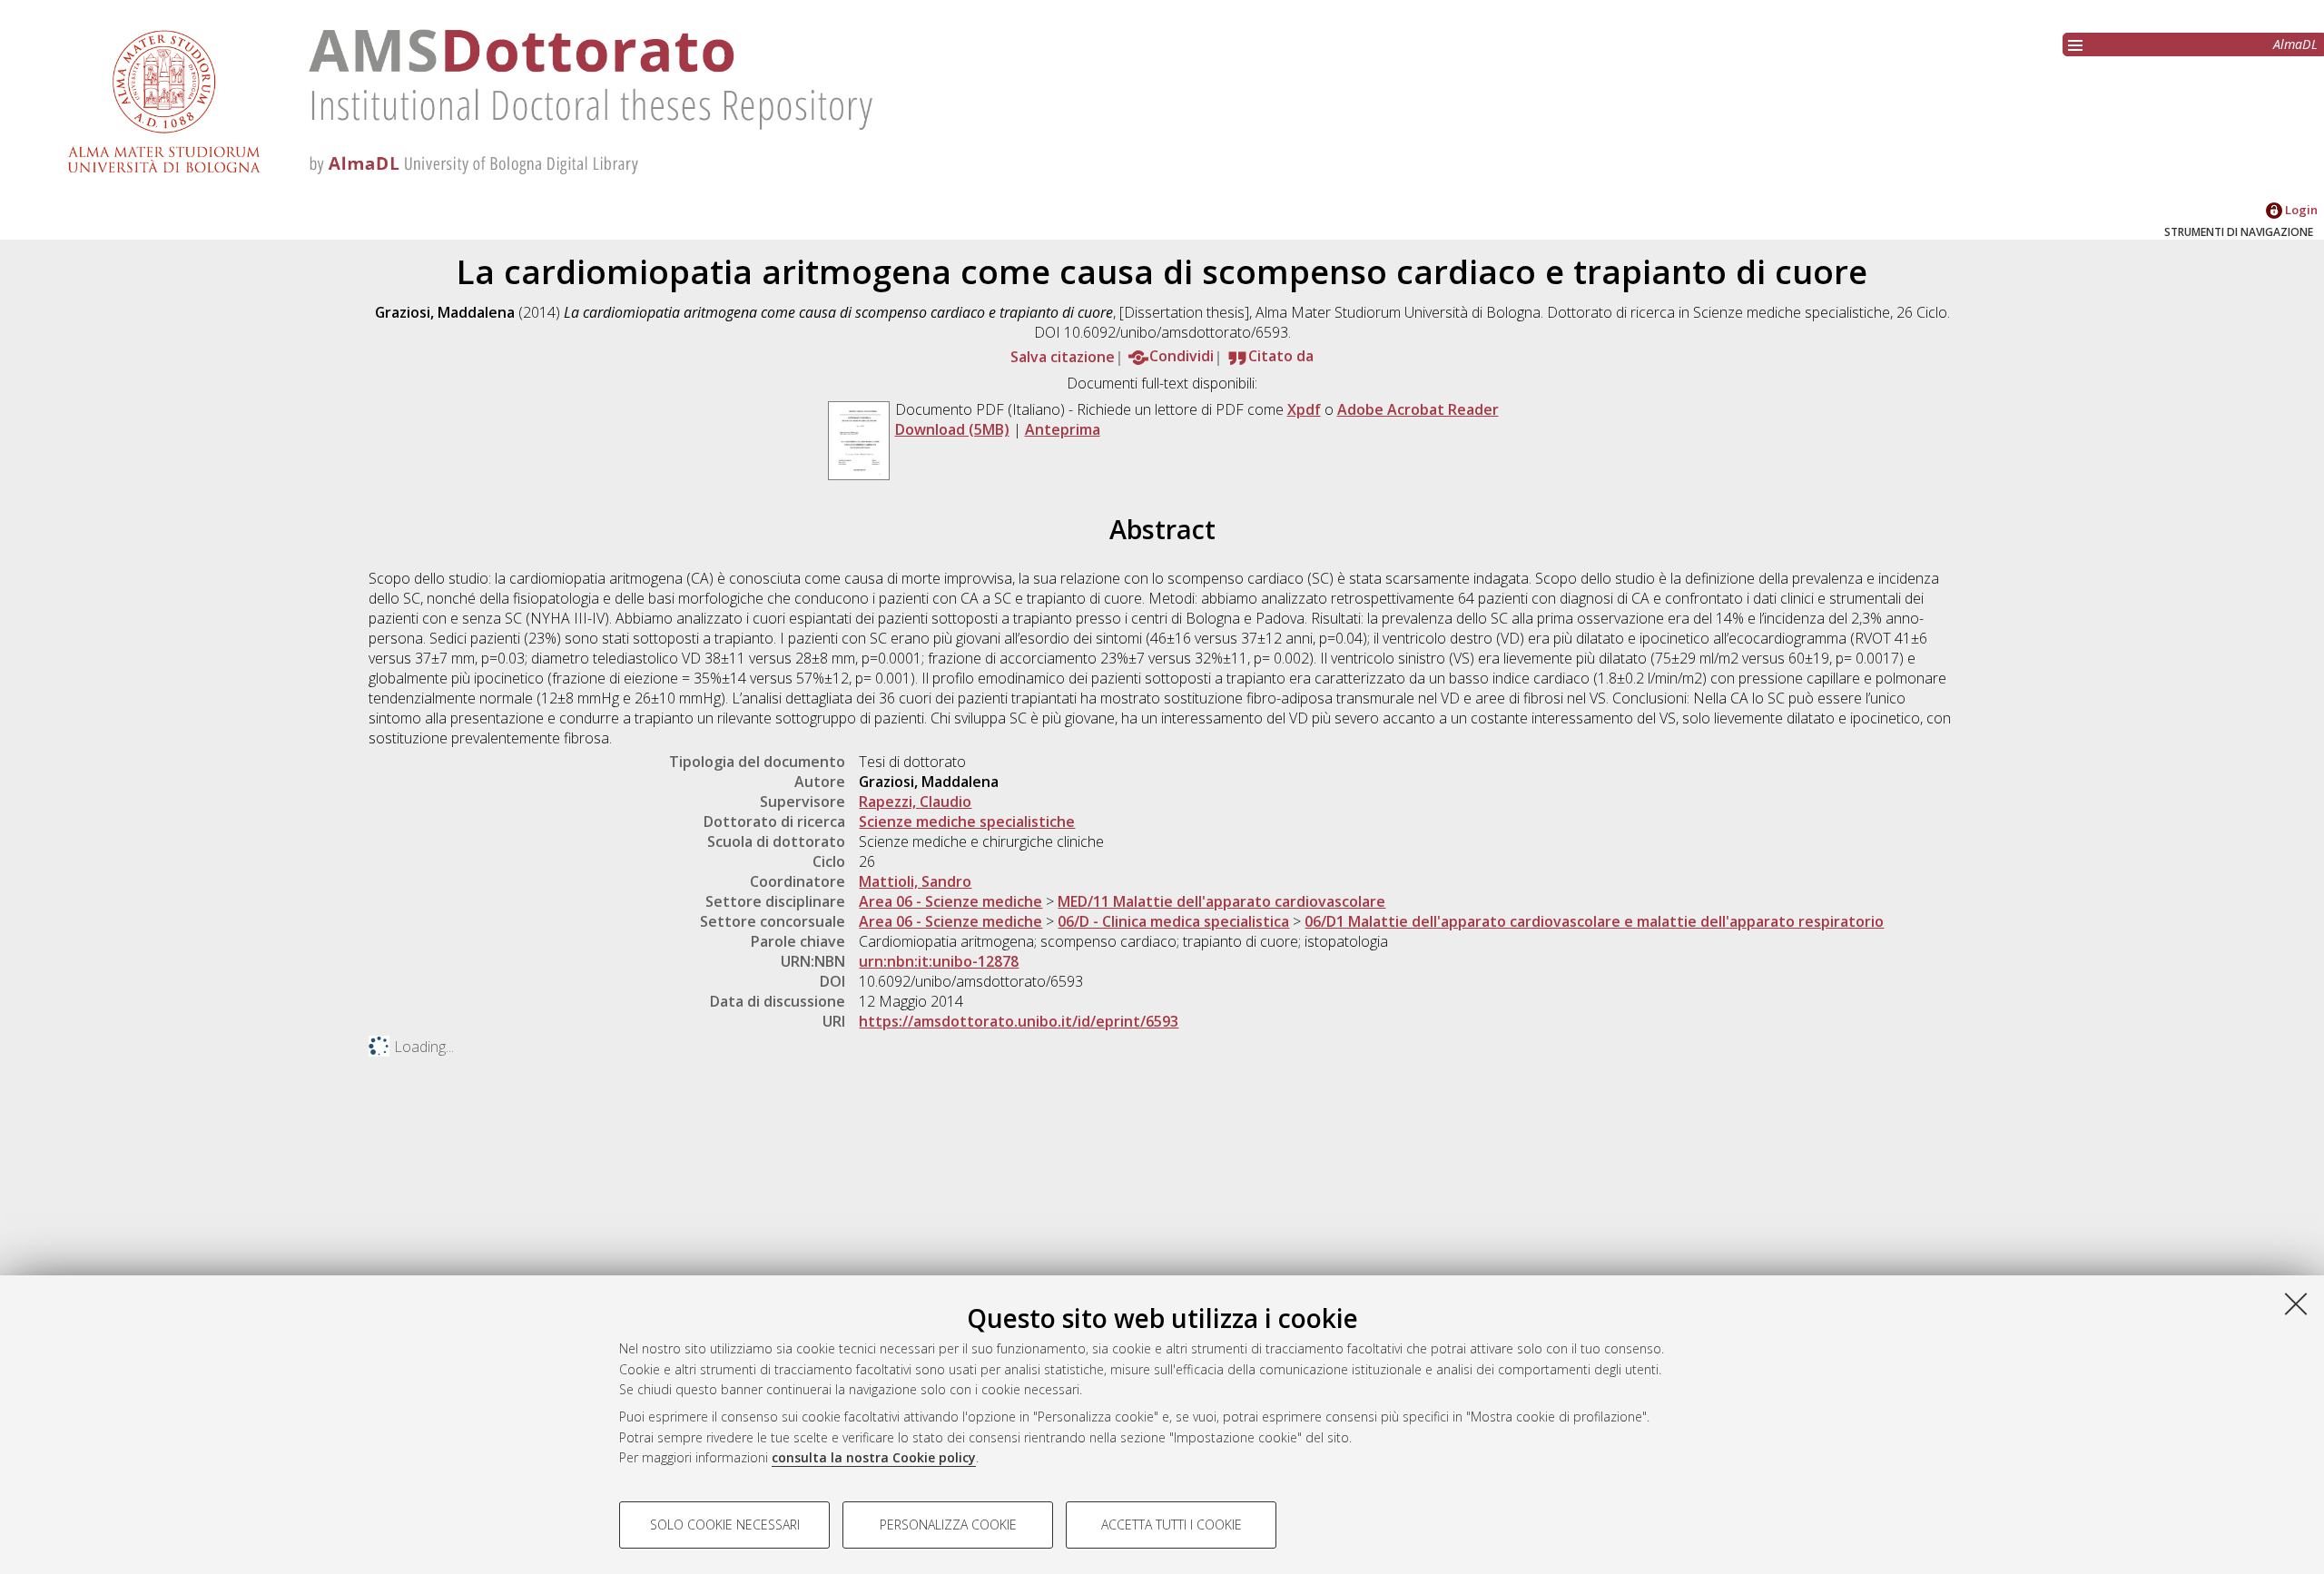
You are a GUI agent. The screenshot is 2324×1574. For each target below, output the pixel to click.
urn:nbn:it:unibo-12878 (939, 961)
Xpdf (1304, 409)
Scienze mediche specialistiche (967, 821)
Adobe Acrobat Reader (1418, 409)
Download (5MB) (952, 429)
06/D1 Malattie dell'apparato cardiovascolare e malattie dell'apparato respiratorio (1594, 921)
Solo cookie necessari (725, 1525)
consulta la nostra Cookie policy (874, 1457)
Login (2300, 210)
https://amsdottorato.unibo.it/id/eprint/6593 (1019, 1021)
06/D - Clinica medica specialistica (1173, 921)
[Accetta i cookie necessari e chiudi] (2296, 1303)
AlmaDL (2295, 44)
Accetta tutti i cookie (1172, 1525)
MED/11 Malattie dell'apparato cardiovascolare (1221, 901)
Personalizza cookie (948, 1525)
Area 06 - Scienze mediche (950, 901)
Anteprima (1063, 429)
